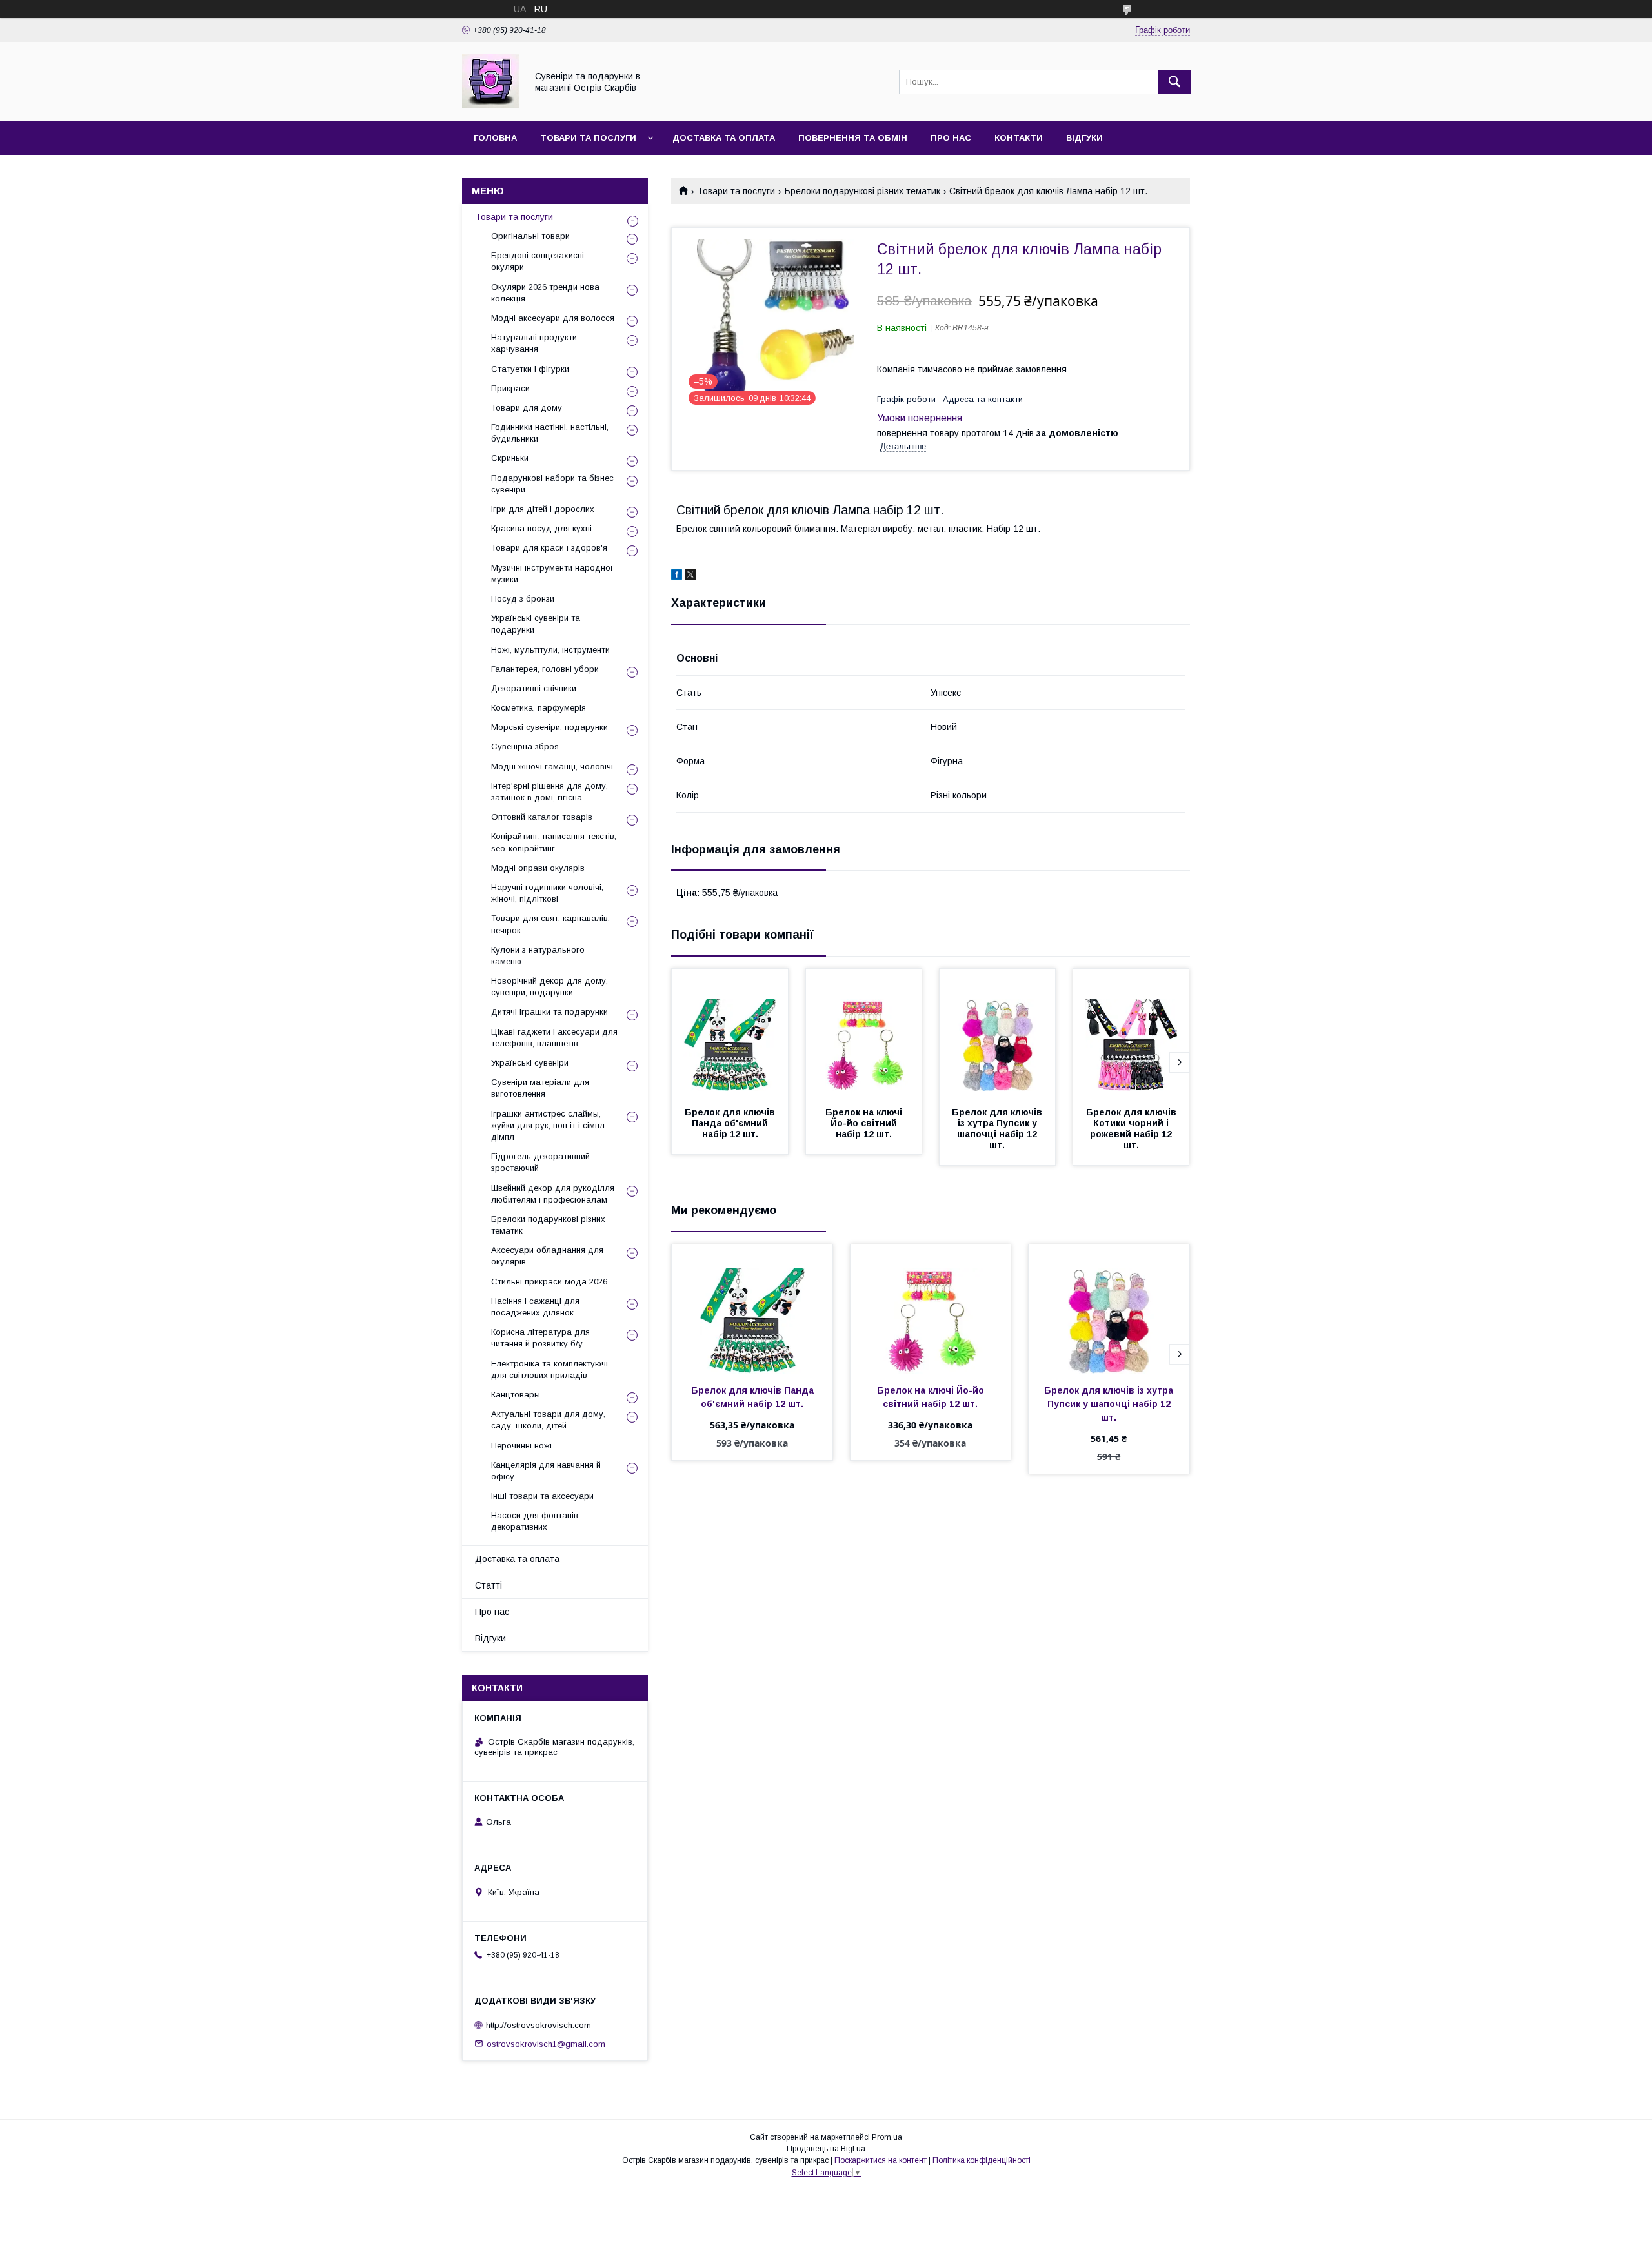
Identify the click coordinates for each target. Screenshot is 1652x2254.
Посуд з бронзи (523, 599)
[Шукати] (1174, 82)
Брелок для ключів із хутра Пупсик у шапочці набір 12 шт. (998, 1129)
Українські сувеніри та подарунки (536, 624)
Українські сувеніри (530, 1063)
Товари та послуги (588, 138)
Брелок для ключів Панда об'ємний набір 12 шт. (731, 1123)
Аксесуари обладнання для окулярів (547, 1256)
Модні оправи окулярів (538, 868)
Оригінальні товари (530, 236)
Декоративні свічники (534, 688)
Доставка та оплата (724, 138)
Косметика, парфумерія (539, 708)
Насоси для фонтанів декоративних (535, 1521)
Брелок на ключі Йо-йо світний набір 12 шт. (865, 1123)
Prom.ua (887, 2137)
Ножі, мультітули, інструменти (550, 650)
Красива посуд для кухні (541, 528)
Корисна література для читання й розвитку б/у (540, 1338)
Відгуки (1084, 138)
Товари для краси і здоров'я (549, 548)
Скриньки (510, 458)
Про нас (951, 138)
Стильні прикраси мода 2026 (549, 1282)
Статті (489, 1585)
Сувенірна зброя (525, 746)
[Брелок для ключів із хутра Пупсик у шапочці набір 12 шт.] (998, 1033)
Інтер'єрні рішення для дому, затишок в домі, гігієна (549, 792)
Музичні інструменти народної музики (552, 574)
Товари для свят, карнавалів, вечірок (550, 924)
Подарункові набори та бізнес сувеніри (552, 484)
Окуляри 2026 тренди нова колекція (545, 293)
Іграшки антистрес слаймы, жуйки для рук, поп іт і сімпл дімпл (548, 1125)
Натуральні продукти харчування (534, 343)
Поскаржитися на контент (881, 2160)
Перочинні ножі (521, 1446)
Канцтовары (516, 1395)
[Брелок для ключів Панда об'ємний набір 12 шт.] (730, 1033)
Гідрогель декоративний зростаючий (540, 1162)
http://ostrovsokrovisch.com (539, 2025)
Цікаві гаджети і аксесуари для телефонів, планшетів (554, 1038)
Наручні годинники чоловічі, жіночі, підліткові (547, 893)
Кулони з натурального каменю (538, 956)
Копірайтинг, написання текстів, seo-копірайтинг (554, 842)
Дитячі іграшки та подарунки (549, 1012)
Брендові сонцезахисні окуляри (538, 261)
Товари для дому (527, 408)
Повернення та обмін (853, 138)
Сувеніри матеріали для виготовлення (540, 1088)
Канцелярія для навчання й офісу (546, 1471)
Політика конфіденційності (982, 2160)
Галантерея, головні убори (545, 669)
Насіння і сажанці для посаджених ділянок (535, 1307)
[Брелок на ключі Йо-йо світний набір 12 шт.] (864, 1033)
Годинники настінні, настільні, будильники (550, 433)
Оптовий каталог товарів (542, 817)
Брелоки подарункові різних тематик (862, 191)
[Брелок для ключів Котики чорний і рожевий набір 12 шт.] (1131, 1033)
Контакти (1019, 138)
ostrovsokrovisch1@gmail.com (546, 2043)
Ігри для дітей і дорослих (543, 509)
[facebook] (677, 576)
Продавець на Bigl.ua (826, 2149)
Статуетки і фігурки (530, 369)
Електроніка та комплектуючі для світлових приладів (549, 1369)
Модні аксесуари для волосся (553, 318)
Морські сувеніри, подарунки (549, 727)
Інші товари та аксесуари (542, 1496)
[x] (690, 576)
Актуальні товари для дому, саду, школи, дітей (548, 1420)
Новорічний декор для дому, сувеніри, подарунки (549, 987)
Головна (495, 138)
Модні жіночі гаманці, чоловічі (552, 767)
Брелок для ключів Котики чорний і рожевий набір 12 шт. (1133, 1129)
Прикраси (510, 388)
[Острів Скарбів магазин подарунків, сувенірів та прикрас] (491, 105)
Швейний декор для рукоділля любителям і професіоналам (553, 1194)
